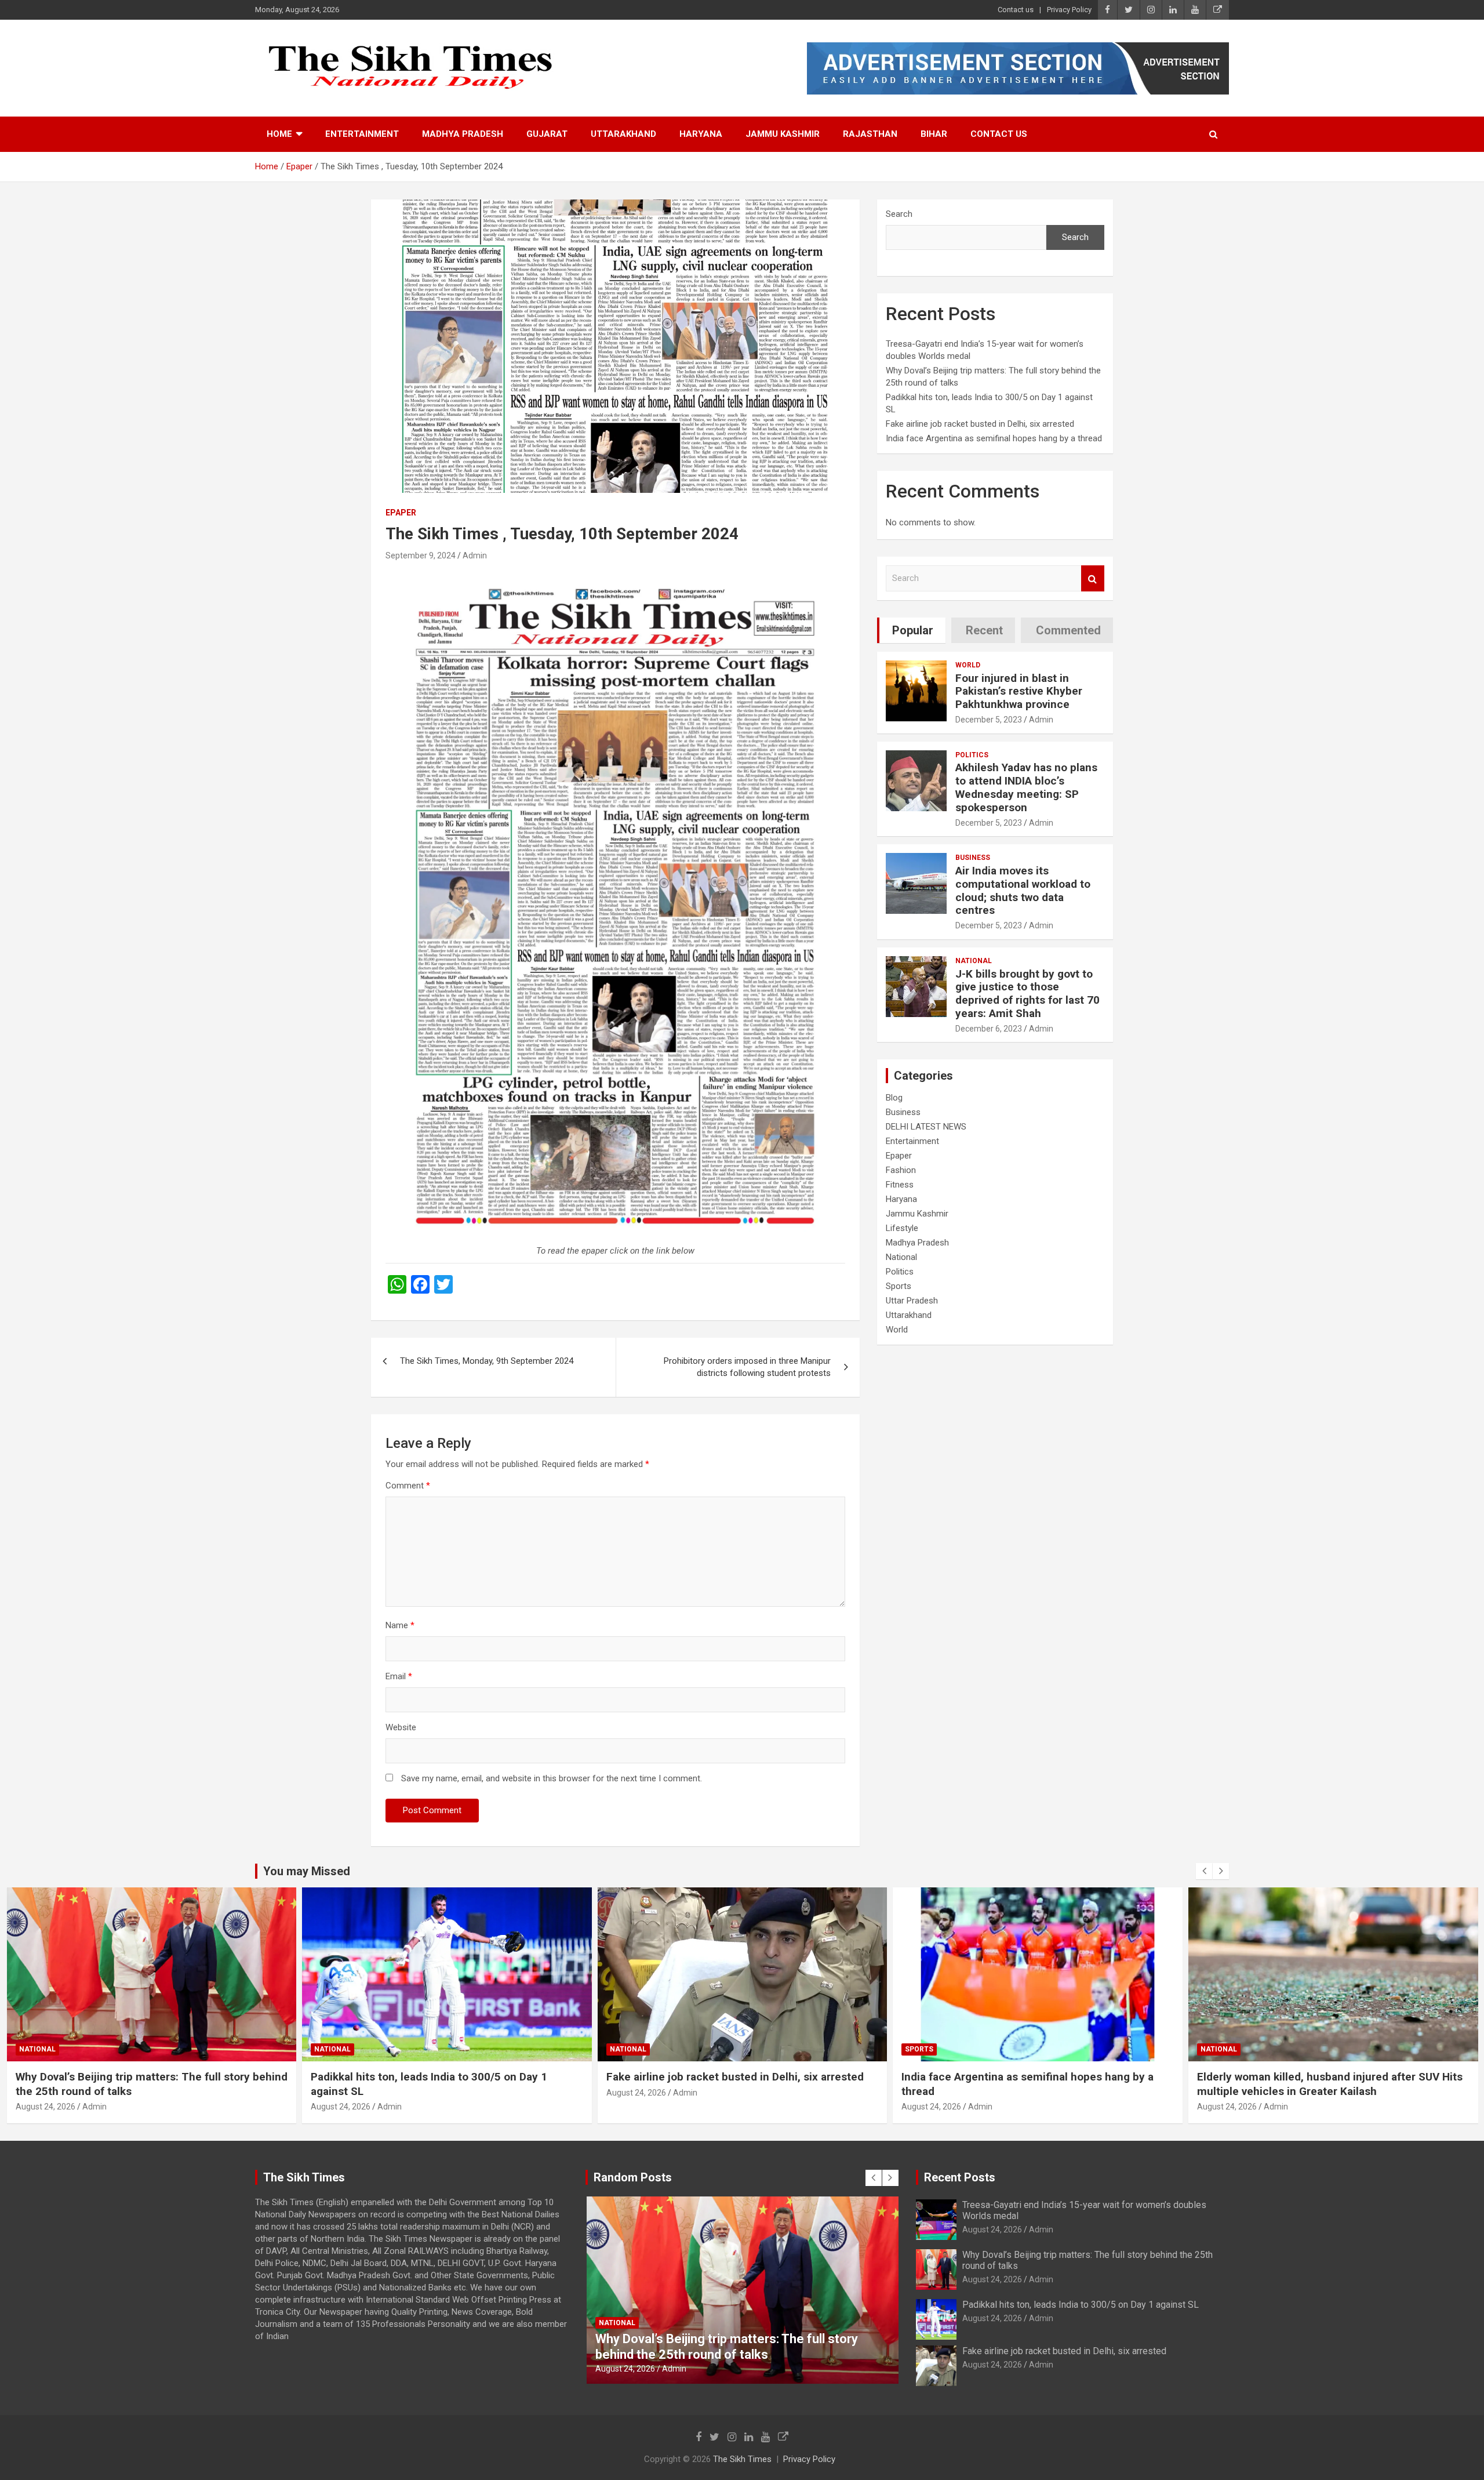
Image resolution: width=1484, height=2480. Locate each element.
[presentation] (1204, 1871)
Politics (972, 755)
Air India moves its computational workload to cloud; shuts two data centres (1023, 890)
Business (973, 858)
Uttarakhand (623, 134)
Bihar (934, 134)
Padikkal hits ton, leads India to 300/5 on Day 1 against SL (1081, 2305)
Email (399, 1676)
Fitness (900, 1185)
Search (899, 214)
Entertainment (362, 134)
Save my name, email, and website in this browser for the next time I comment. (552, 1778)
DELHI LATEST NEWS (926, 1127)
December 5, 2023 (989, 720)
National (974, 961)
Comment (408, 1486)
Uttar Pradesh (912, 1301)
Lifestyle (902, 1228)
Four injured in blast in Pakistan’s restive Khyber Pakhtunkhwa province (1019, 691)
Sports (899, 1286)
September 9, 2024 (421, 555)
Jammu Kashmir (783, 134)
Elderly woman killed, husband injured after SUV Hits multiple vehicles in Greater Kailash (1034, 2084)
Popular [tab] (913, 630)
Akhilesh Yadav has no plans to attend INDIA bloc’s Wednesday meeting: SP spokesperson (1026, 787)
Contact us (1016, 10)
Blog (894, 1098)
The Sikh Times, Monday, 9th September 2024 (487, 1361)
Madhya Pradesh (463, 134)
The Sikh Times (742, 2459)
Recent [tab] (984, 630)
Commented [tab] (1068, 630)
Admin (475, 555)
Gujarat (547, 134)
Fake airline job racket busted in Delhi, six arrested (980, 424)
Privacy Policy (1069, 10)
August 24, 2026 (45, 2107)
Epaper (401, 513)
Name (400, 1625)
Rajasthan (870, 134)
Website (401, 1727)
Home (279, 134)
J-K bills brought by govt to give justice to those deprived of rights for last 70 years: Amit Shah (1027, 994)
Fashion (901, 1170)
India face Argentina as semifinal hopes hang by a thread (994, 438)
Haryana (701, 134)
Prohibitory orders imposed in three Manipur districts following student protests (747, 1367)
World (968, 665)
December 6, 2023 (989, 1029)
